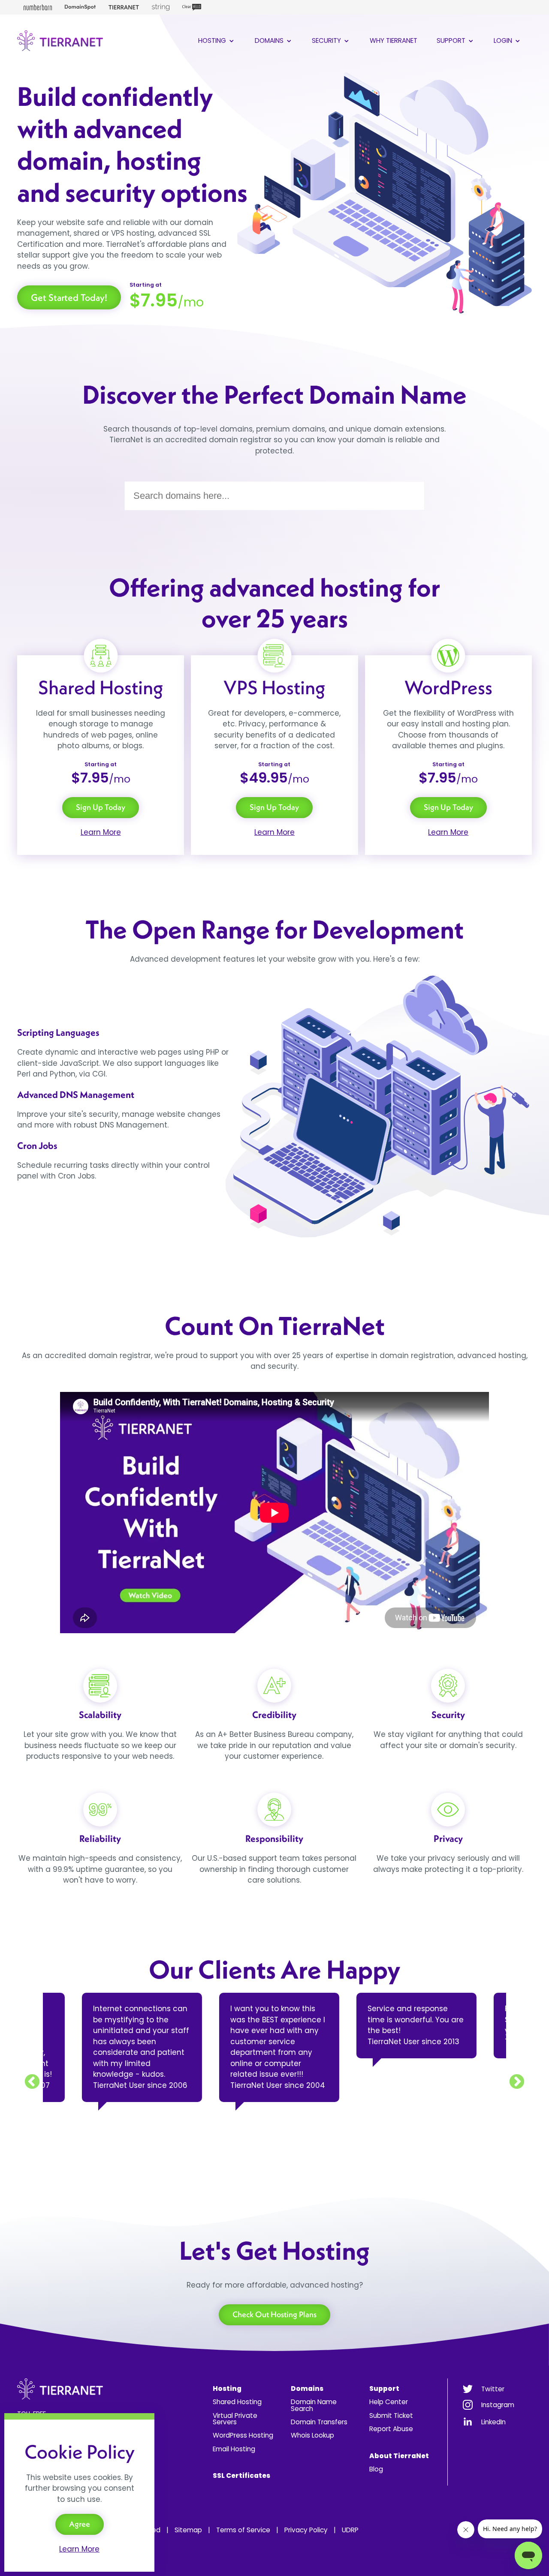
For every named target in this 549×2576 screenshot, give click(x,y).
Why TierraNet (394, 40)
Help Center (389, 2402)
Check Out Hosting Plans (274, 2314)
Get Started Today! (69, 297)
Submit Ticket (391, 2416)
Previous (32, 2082)
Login (504, 40)
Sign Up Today (101, 807)
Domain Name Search (314, 2405)
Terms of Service (243, 2530)
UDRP (350, 2530)
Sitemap (188, 2530)
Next (517, 2082)
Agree (80, 2524)
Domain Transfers (319, 2422)
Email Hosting (234, 2449)
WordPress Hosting (243, 2435)
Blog (376, 2469)
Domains (270, 40)
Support (452, 40)
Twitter (493, 2389)
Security (327, 40)
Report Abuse (391, 2429)
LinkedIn (493, 2422)
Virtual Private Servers (235, 2419)
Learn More (101, 832)
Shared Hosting (237, 2402)
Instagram (498, 2405)
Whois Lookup (312, 2435)
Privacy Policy (306, 2530)
